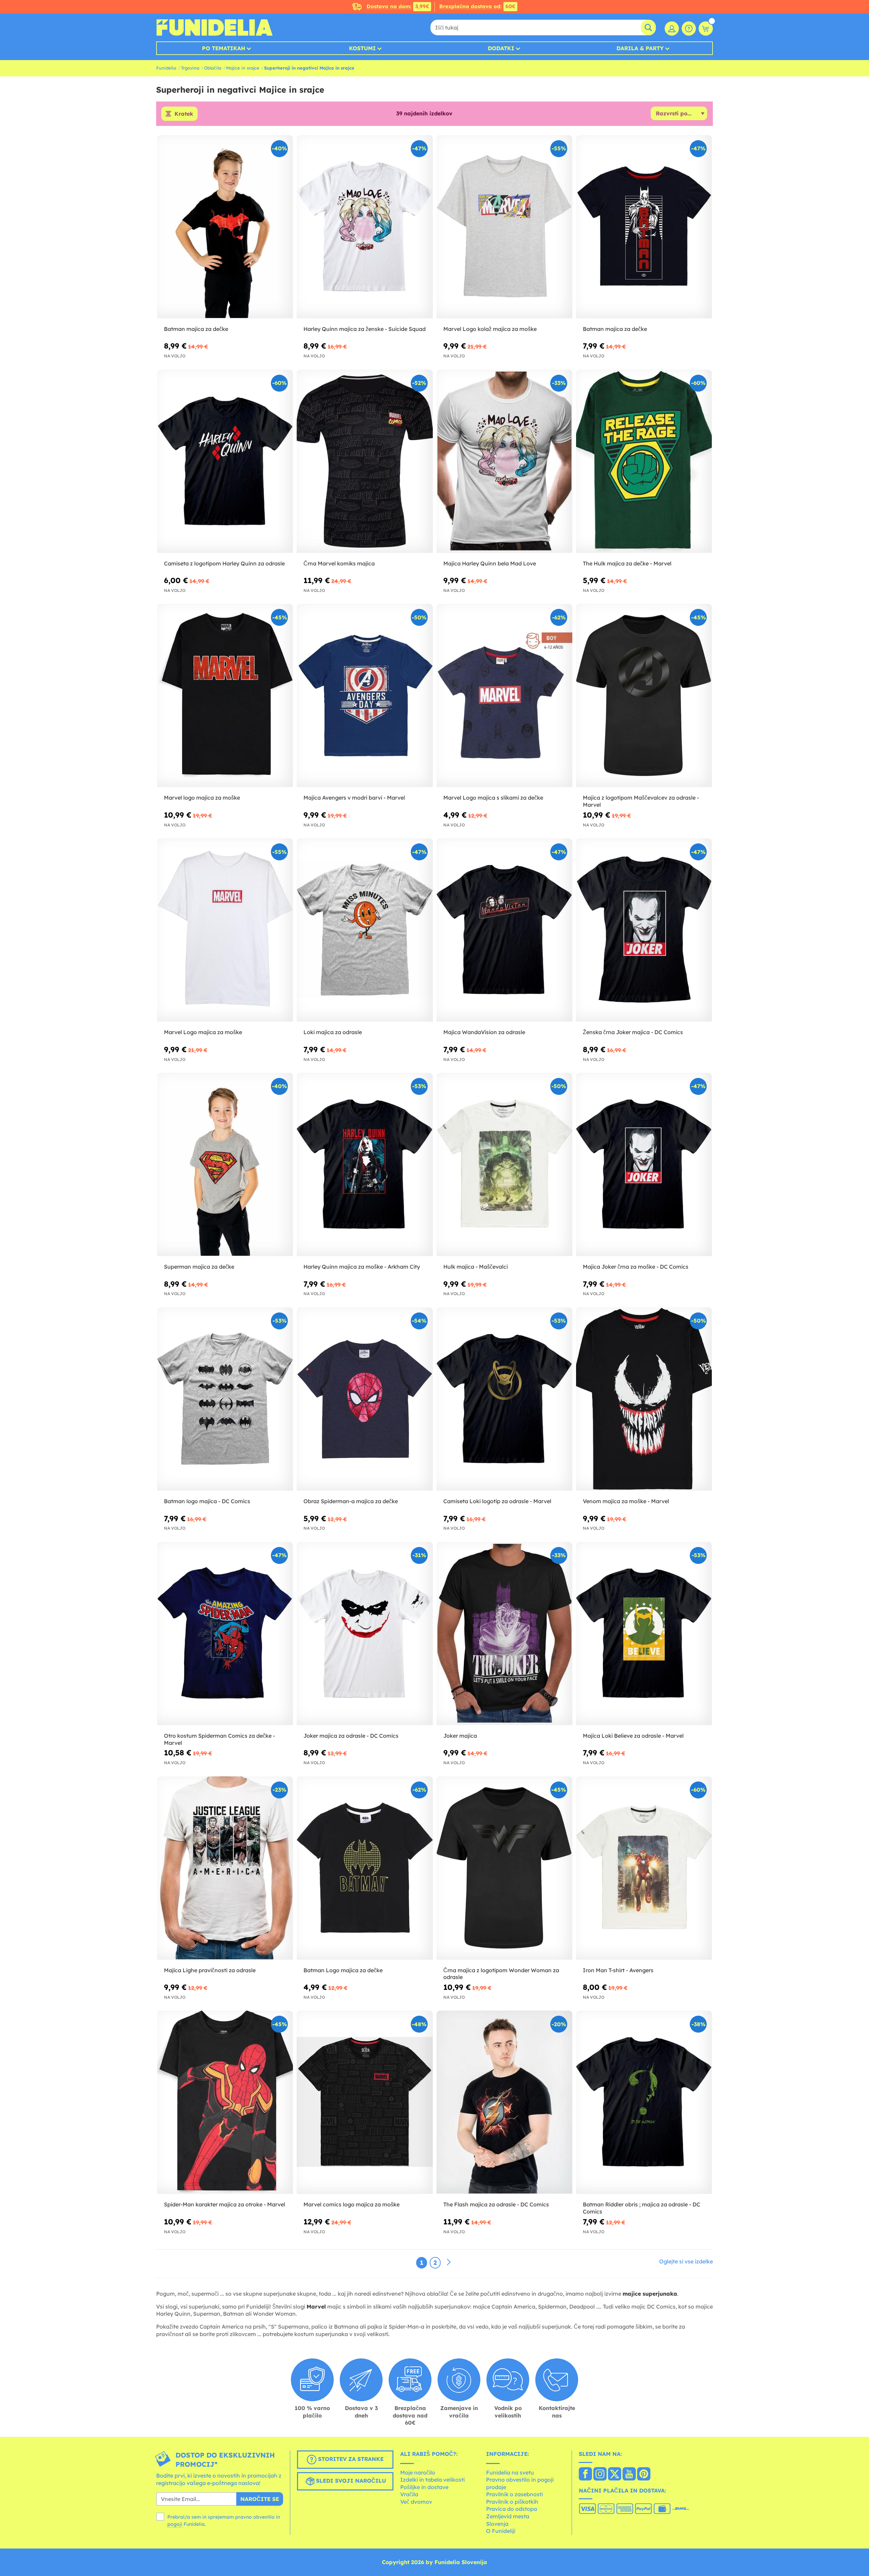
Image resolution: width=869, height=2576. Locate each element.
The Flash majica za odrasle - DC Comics (496, 2204)
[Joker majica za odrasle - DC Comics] (365, 1634)
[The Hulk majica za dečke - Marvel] (644, 461)
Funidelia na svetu (510, 2472)
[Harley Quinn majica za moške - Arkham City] (365, 1165)
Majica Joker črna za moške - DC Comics (636, 1267)
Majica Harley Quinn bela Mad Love (490, 563)
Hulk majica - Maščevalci (476, 1267)
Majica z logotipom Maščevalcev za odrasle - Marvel (641, 801)
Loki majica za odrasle (333, 1032)
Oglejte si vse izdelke (686, 2261)
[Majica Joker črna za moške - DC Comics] (644, 1165)
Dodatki (501, 48)
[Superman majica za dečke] (225, 1165)
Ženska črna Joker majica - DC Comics (633, 1032)
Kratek (184, 114)
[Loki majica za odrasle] (365, 930)
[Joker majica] (504, 1634)
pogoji (175, 2524)
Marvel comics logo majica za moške (352, 2204)
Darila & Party (640, 48)
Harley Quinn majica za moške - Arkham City (362, 1267)
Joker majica (460, 1736)
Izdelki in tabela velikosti (432, 2480)
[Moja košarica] (706, 29)
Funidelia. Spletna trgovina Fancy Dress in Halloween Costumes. (214, 27)
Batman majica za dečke (196, 329)
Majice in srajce (243, 68)
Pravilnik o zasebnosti (514, 2494)
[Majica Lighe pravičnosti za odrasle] (225, 1868)
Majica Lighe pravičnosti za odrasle (210, 1970)
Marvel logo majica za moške (202, 798)
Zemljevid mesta (508, 2516)
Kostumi (362, 48)
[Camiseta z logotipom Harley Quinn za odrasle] (225, 461)
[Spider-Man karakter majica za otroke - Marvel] (225, 2102)
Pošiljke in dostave (424, 2487)
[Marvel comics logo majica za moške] (365, 2102)
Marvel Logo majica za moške (203, 1032)
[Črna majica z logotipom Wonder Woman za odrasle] (504, 1868)
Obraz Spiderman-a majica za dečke (351, 1501)
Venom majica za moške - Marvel (626, 1501)
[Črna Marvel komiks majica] (365, 461)
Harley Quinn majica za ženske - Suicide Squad (365, 329)
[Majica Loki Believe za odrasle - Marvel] (644, 1634)
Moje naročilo (418, 2472)
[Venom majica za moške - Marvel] (644, 1399)
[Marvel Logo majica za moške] (225, 930)
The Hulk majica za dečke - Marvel (627, 563)
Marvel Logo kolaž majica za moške (490, 329)
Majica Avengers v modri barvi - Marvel (354, 798)
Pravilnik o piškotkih (512, 2502)
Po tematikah (224, 48)
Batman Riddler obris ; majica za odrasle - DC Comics (642, 2208)
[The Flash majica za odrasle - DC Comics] (504, 2102)
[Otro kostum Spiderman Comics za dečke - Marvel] (225, 1634)
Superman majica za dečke (199, 1267)
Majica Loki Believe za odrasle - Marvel (633, 1736)
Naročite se (260, 2499)
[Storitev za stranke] (689, 29)
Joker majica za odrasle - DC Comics (351, 1736)
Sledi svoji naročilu (350, 2481)
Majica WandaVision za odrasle (484, 1032)
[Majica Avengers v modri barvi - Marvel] (365, 696)
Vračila (409, 2494)
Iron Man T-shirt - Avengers (618, 1970)
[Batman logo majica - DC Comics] (225, 1399)
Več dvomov (416, 2502)
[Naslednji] (449, 2262)
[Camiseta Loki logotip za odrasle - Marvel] (504, 1399)
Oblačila (213, 68)
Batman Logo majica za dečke (343, 1970)
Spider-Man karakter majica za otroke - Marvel (225, 2204)
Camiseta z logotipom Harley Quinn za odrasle (224, 563)
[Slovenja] (585, 2475)
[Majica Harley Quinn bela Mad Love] (504, 461)
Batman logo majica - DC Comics (207, 1501)
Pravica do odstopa (512, 2509)
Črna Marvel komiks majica (339, 563)
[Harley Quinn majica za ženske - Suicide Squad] (365, 227)
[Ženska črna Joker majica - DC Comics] (644, 930)
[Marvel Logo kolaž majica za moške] (504, 227)
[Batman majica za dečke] (225, 227)
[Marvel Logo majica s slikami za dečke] (504, 696)
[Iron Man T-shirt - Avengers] (644, 1868)
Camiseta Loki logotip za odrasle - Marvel (497, 1501)
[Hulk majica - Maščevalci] (504, 1165)
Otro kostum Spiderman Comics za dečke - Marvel (219, 1739)
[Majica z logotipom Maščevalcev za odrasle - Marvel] (644, 696)
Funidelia (166, 68)
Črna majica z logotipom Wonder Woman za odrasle (501, 1974)
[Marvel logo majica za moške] (225, 696)
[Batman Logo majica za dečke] (365, 1868)
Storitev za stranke (350, 2459)
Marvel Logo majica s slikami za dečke (493, 798)
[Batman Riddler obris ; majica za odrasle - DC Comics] (644, 2102)
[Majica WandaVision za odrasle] (504, 930)
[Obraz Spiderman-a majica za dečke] (365, 1399)
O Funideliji (501, 2531)
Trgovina (190, 68)
